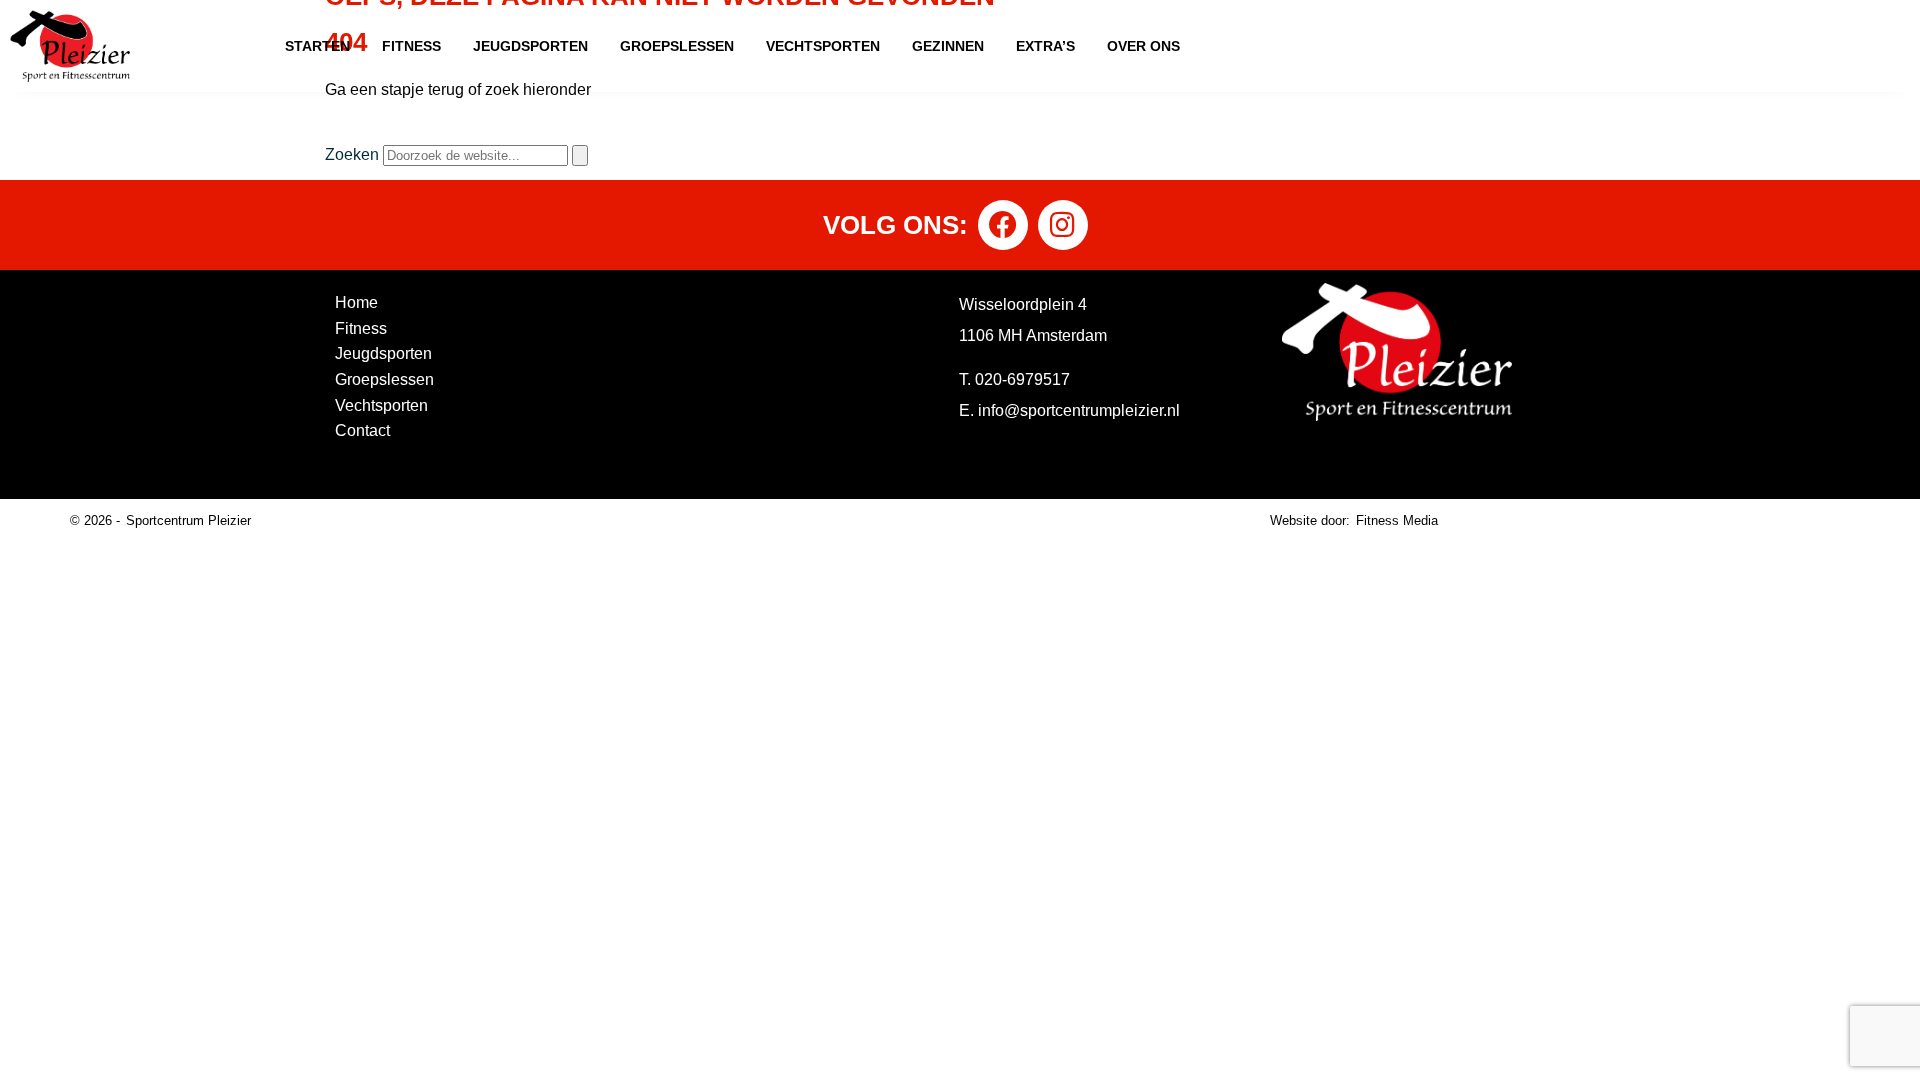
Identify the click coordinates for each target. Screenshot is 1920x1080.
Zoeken (352, 154)
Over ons (1143, 46)
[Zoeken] (580, 155)
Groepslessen (677, 46)
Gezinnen (948, 46)
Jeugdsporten (530, 46)
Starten (317, 46)
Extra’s (1045, 46)
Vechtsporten (823, 46)
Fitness (411, 46)
